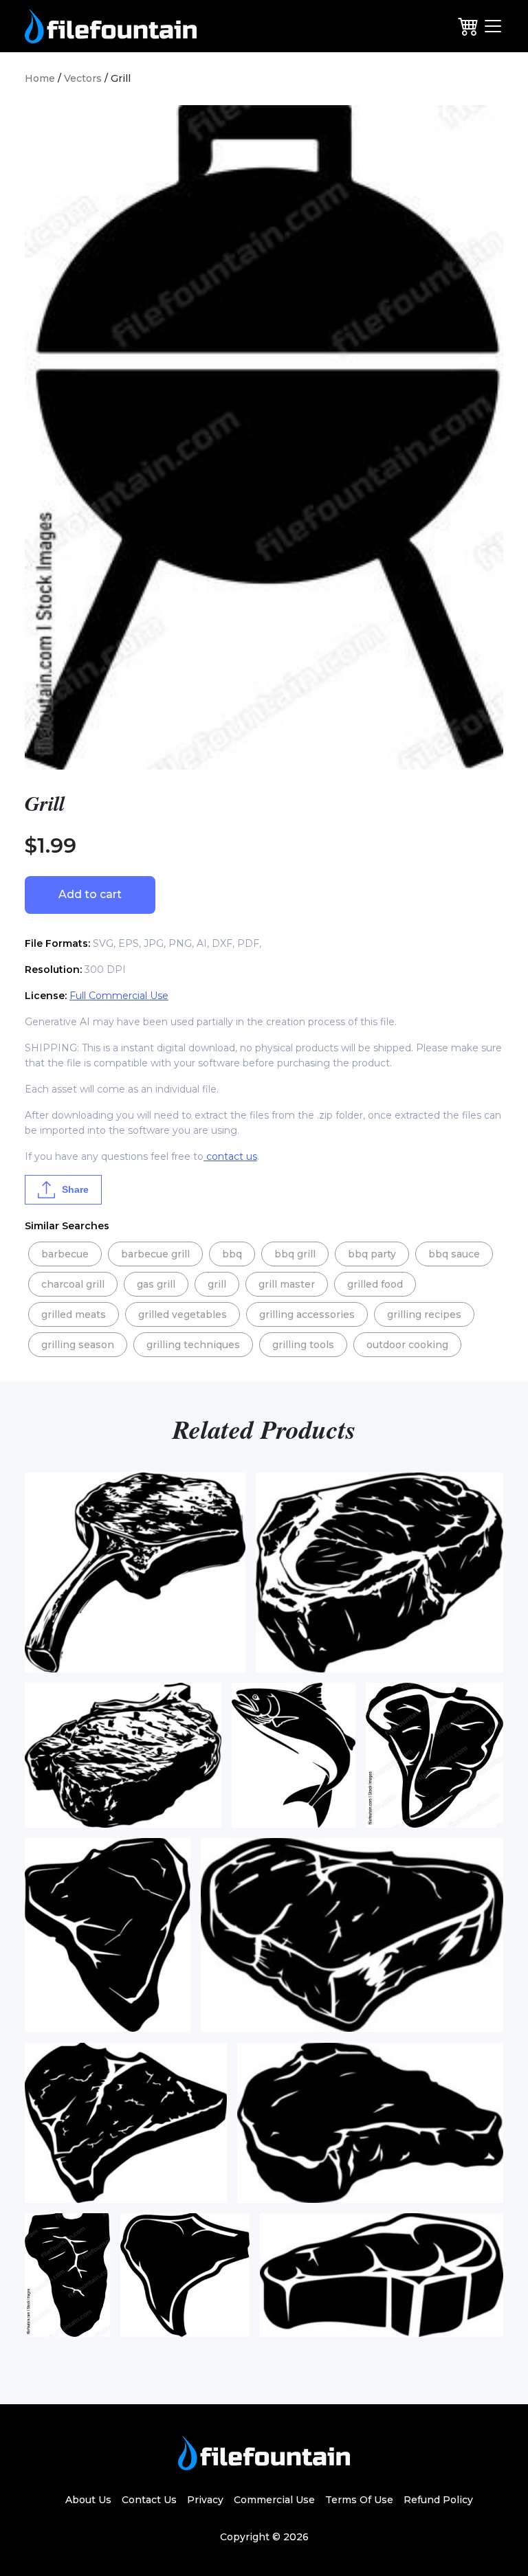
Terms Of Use (359, 2500)
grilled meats (74, 1314)
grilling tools (303, 1345)
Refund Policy (438, 2500)
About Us (88, 2500)
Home (40, 78)
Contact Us (149, 2500)
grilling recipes (424, 1314)
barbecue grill (155, 1254)
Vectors (83, 78)
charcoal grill (73, 1284)
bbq (232, 1254)
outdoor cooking (407, 1345)
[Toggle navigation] (493, 26)
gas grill (156, 1284)
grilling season (78, 1345)
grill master (287, 1284)
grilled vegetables (183, 1314)
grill (217, 1284)
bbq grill (295, 1254)
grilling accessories (307, 1314)
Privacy (205, 2500)
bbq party (372, 1254)
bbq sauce (454, 1254)
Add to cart (90, 894)
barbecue (65, 1254)
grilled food (375, 1284)
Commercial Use (274, 2500)
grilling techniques (193, 1345)
